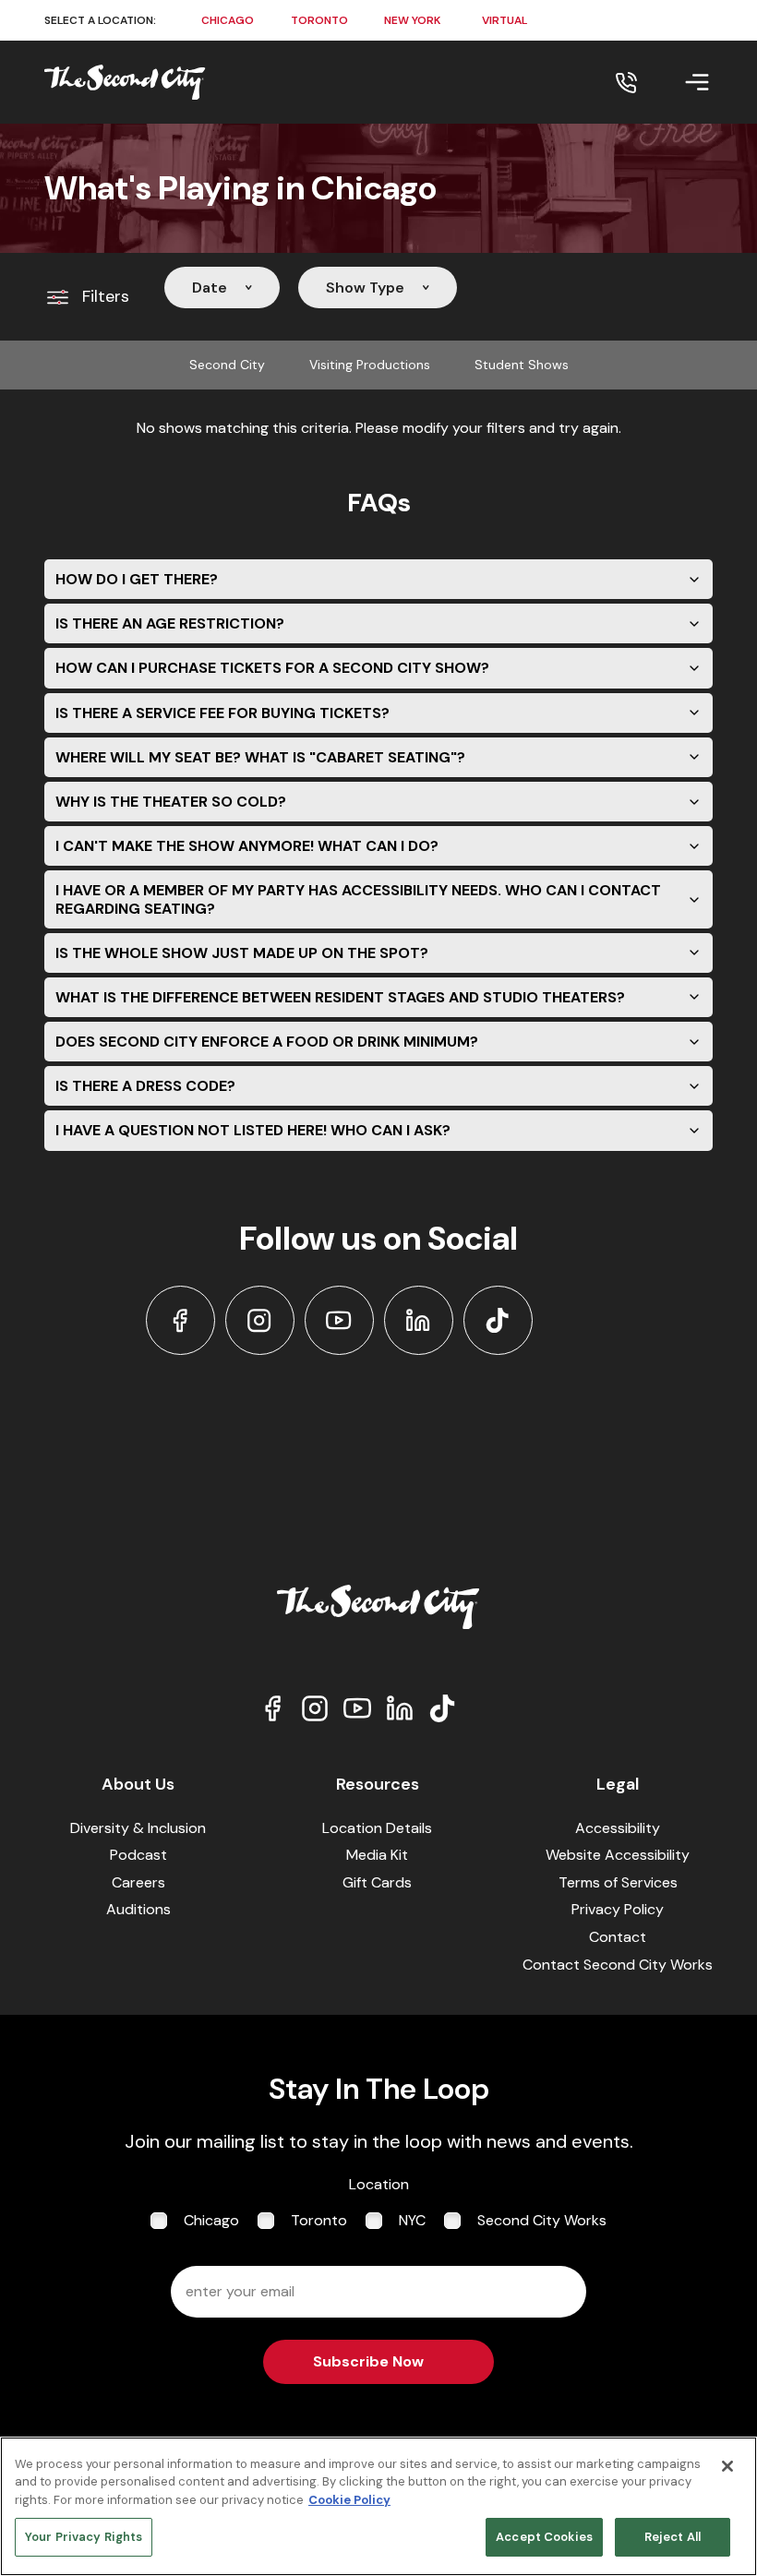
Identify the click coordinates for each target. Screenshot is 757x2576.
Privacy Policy (618, 1909)
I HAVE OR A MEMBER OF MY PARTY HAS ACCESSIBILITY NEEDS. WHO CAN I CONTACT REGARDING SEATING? (358, 899)
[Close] (727, 2466)
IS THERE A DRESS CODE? (145, 1086)
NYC (412, 2220)
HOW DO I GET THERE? (137, 579)
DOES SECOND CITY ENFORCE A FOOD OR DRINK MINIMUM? (267, 1042)
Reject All (673, 2537)
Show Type (365, 288)
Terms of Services (618, 1882)
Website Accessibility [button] (618, 1855)
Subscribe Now (368, 2361)
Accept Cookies (544, 2537)
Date (210, 288)
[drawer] (675, 82)
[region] (378, 2506)
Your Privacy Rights (84, 2537)
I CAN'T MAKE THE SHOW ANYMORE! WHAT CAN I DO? (247, 846)
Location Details (377, 1828)
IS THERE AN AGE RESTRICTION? (170, 623)
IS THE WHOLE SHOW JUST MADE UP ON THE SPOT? (242, 953)
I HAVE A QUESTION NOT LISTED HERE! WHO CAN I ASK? (253, 1130)
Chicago (211, 2220)
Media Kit (377, 1855)
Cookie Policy (349, 2500)
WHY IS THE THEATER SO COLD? (171, 802)
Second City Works (542, 2220)
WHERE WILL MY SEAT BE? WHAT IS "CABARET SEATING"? (260, 757)
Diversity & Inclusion (138, 1828)
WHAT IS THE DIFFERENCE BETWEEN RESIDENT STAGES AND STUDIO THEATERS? (340, 997)
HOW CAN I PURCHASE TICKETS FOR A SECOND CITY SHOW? (272, 668)
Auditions (138, 1909)
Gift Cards (377, 1882)
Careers (138, 1882)
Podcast (138, 1855)
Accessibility (618, 1828)
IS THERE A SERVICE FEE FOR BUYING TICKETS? (222, 713)
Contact (618, 1937)
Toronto (319, 2220)
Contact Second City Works (618, 1965)
